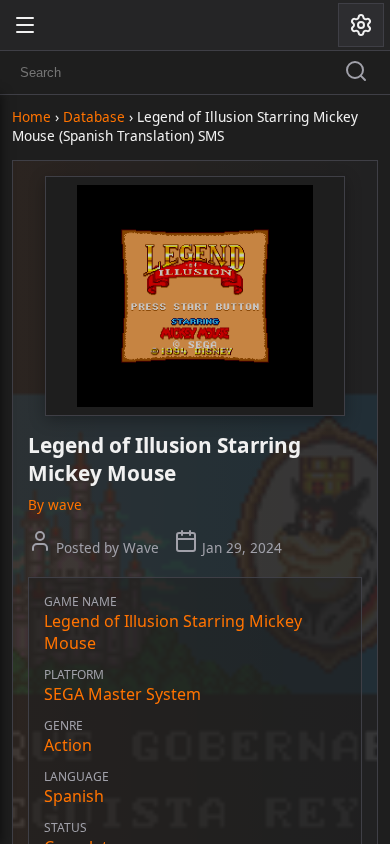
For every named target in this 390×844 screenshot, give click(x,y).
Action (68, 745)
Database (94, 116)
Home (31, 116)
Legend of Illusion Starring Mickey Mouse (173, 632)
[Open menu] (25, 25)
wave (65, 504)
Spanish (74, 796)
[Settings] (361, 25)
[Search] (356, 73)
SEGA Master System (122, 694)
